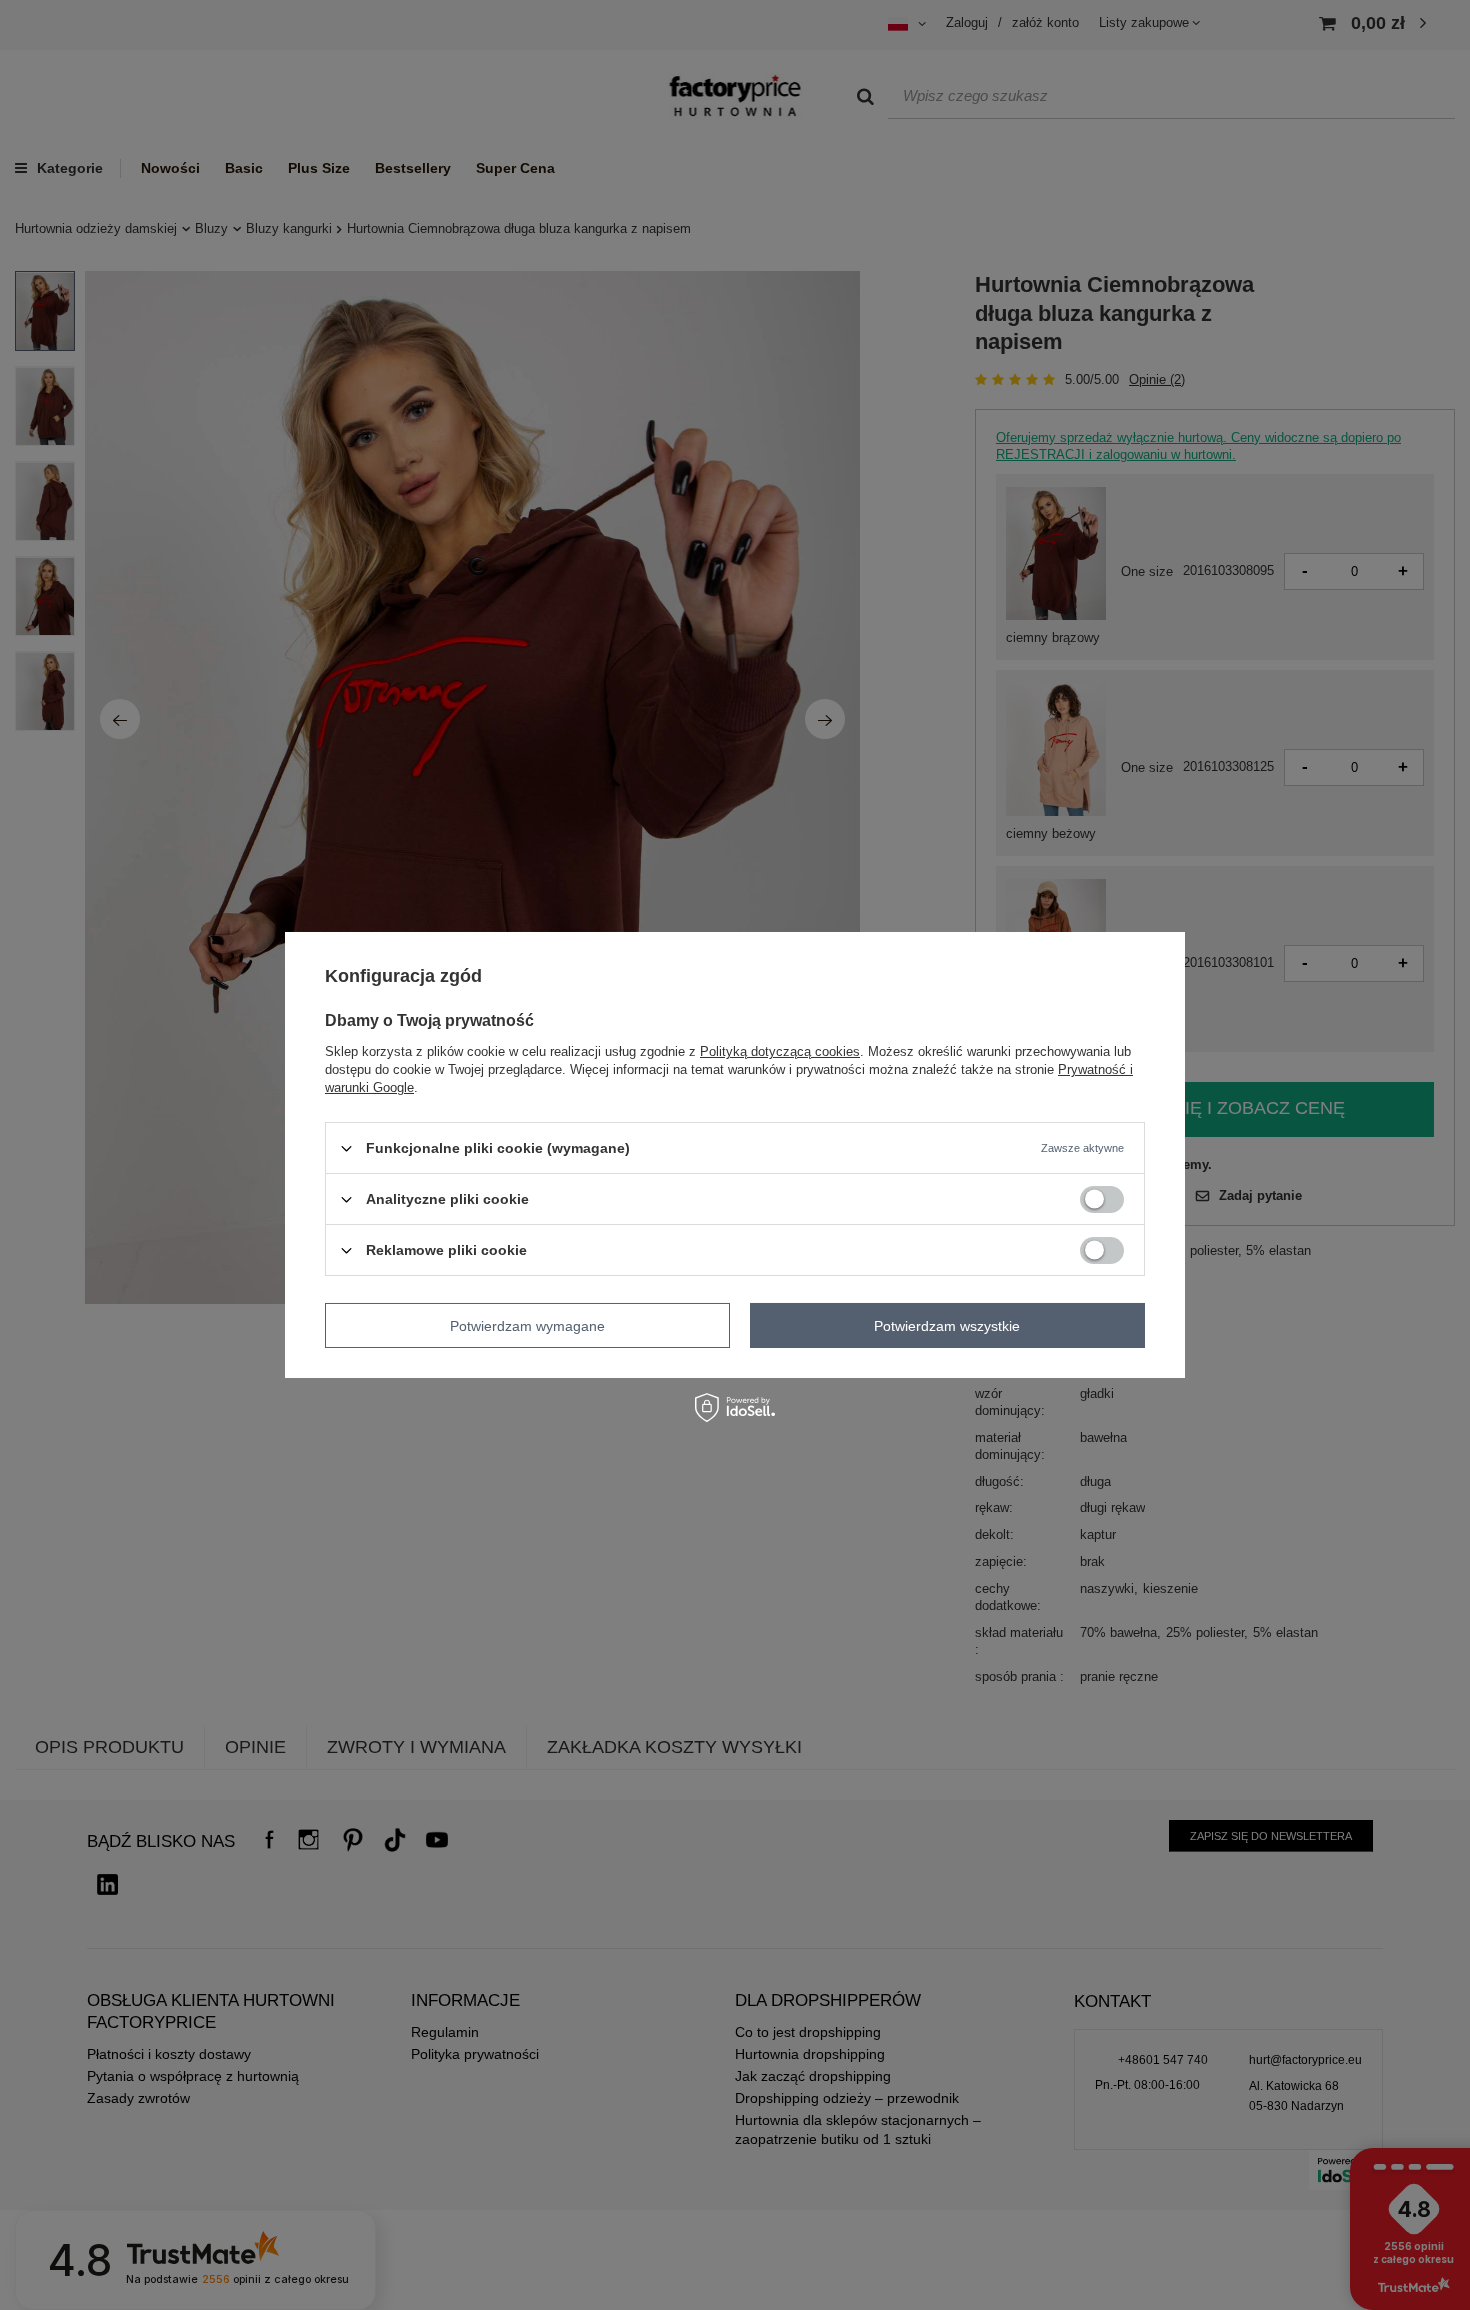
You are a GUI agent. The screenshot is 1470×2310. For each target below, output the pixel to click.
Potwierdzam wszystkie (947, 1325)
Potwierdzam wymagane (527, 1325)
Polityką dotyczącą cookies (780, 1051)
